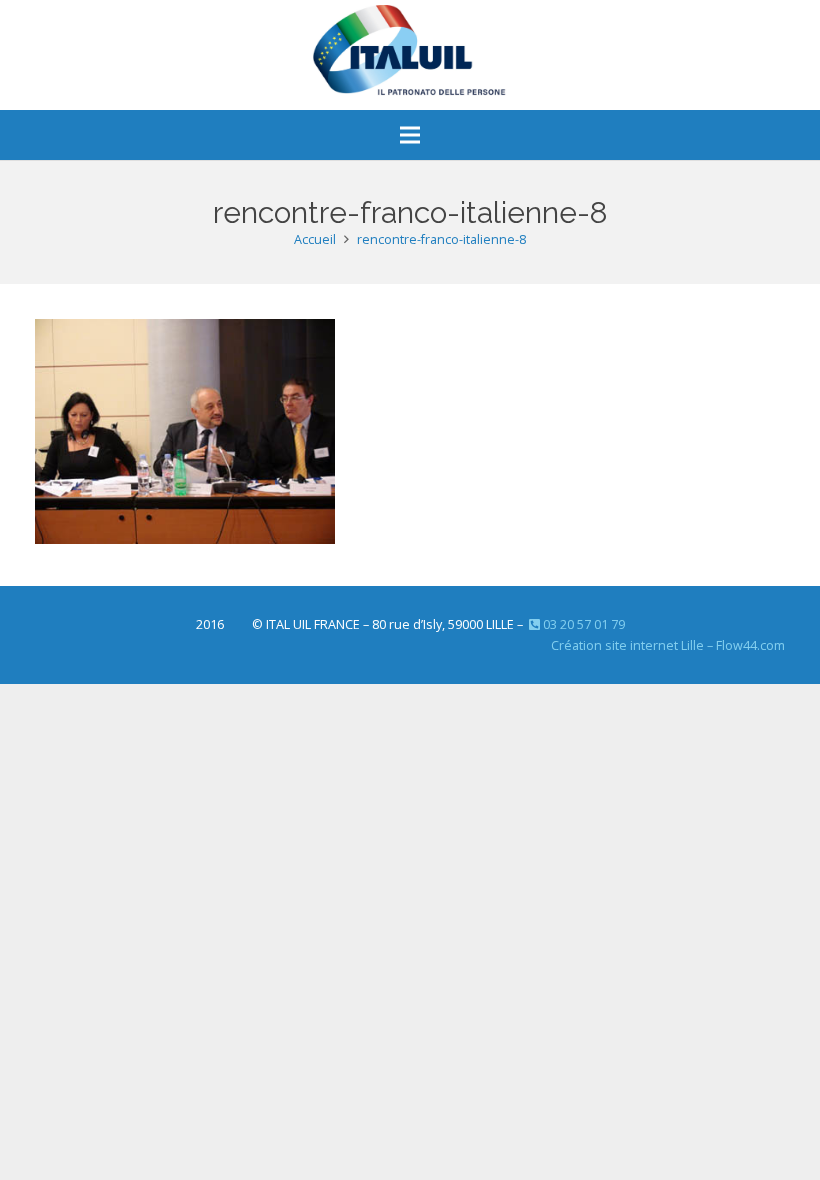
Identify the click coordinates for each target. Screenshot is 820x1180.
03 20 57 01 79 (582, 624)
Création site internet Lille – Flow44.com (668, 645)
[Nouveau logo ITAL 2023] (410, 55)
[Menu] (410, 135)
